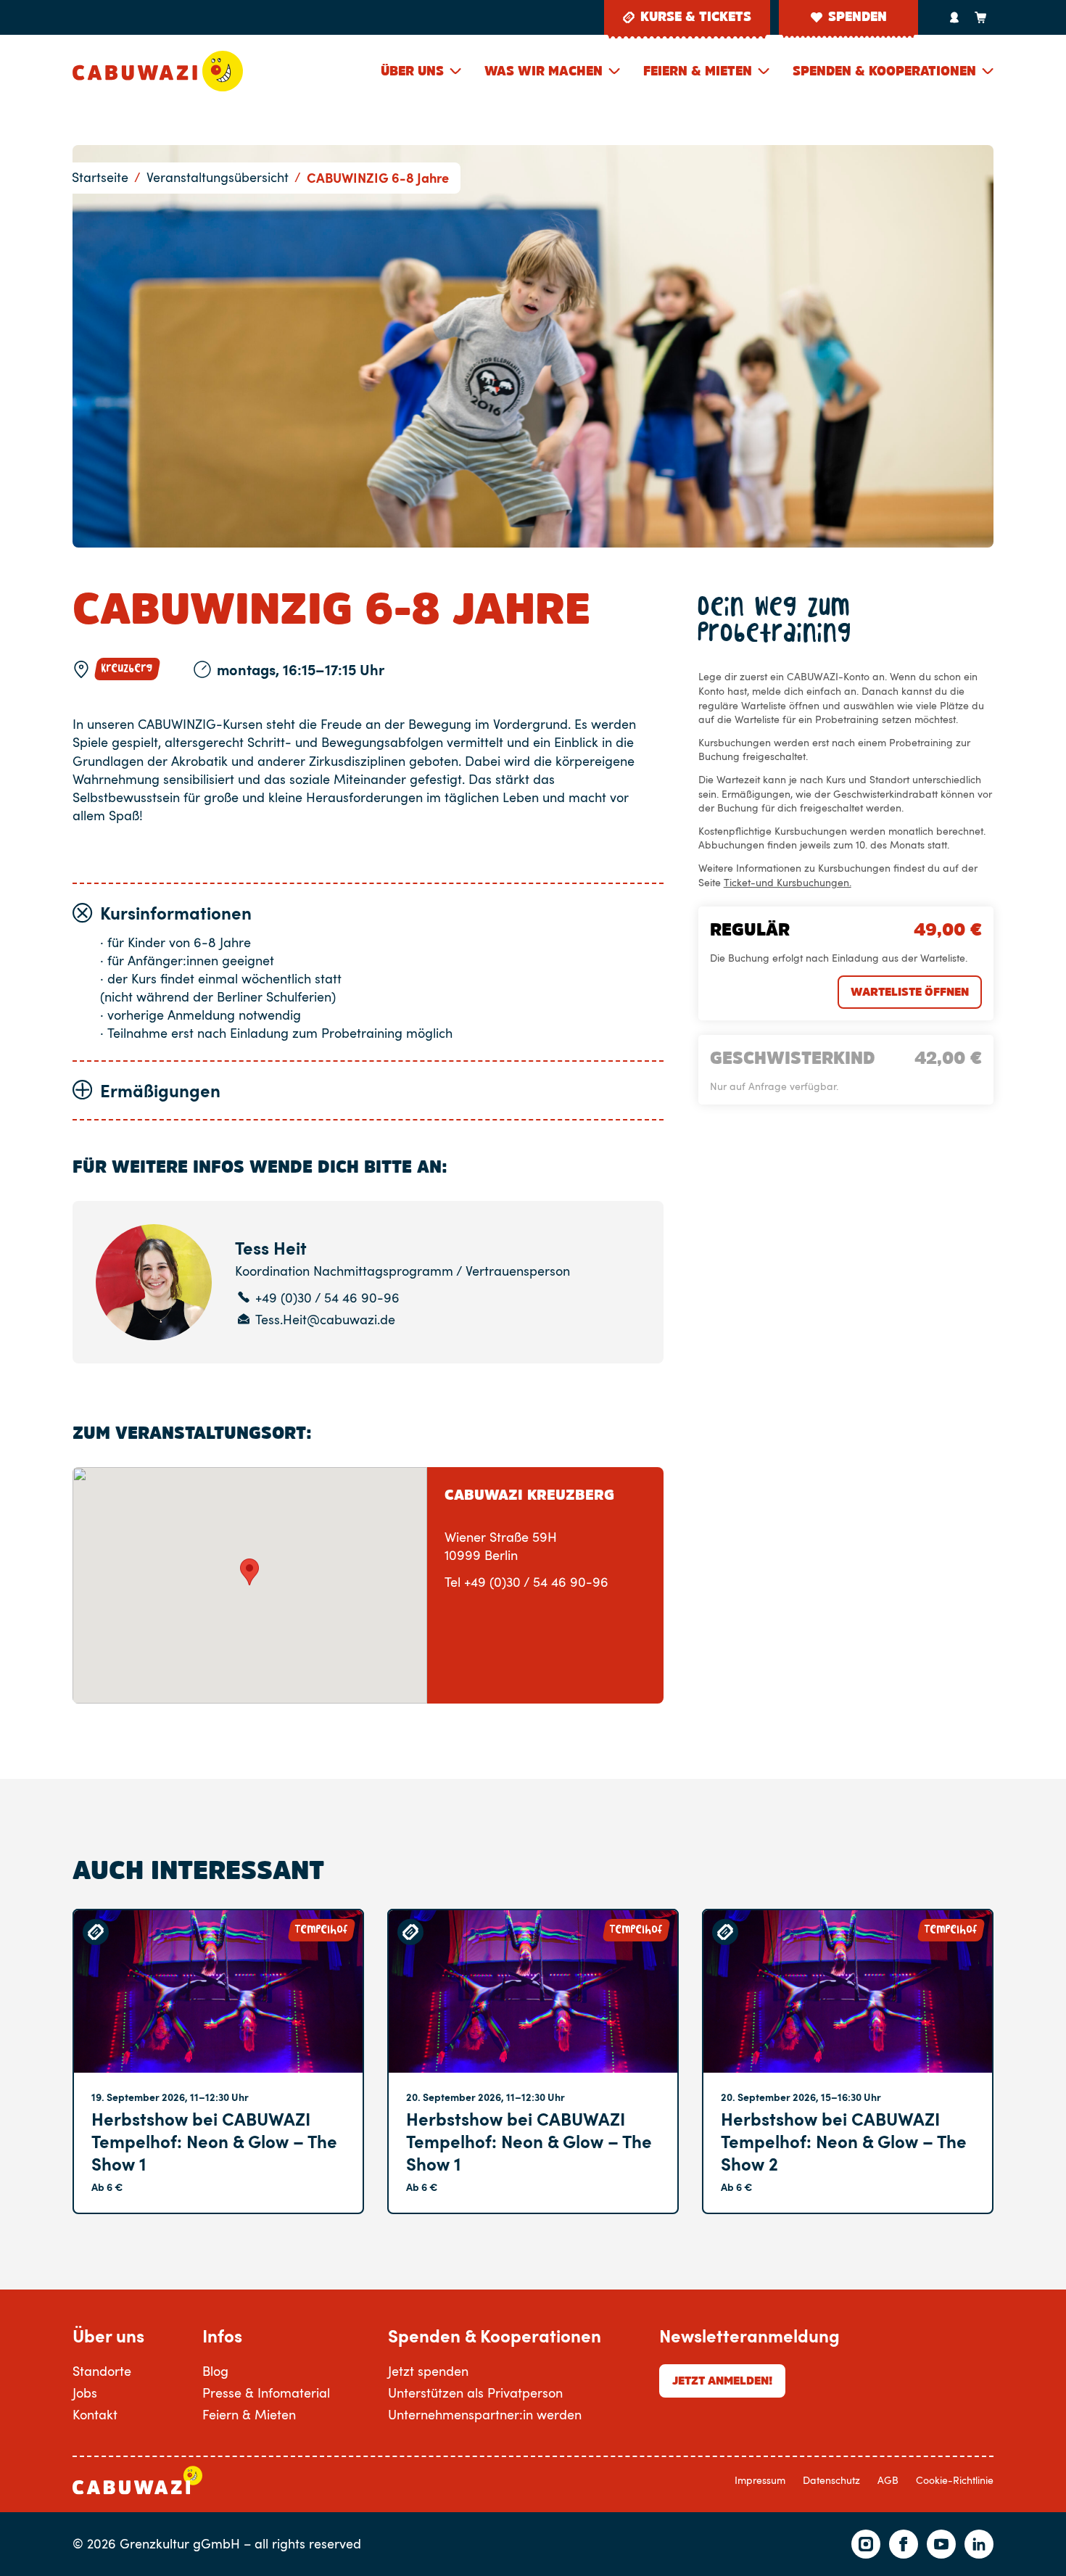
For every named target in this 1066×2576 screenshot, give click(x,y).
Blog (215, 2371)
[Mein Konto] (954, 17)
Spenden (858, 17)
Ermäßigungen (160, 1090)
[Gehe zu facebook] (904, 2544)
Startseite (100, 177)
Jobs (85, 2393)
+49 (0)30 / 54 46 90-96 (327, 1298)
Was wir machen (544, 71)
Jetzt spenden (428, 2371)
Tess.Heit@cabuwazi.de (325, 1320)
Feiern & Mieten (698, 71)
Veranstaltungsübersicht (218, 177)
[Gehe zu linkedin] (979, 2544)
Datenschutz (831, 2480)
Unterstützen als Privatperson (475, 2393)
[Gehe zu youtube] (941, 2544)
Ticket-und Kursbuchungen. (788, 882)
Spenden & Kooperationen (884, 71)
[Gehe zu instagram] (866, 2544)
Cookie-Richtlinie (955, 2480)
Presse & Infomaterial (266, 2393)
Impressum (760, 2480)
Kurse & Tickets (696, 17)
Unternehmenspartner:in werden (485, 2414)
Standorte (102, 2371)
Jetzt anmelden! (722, 2380)
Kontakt (95, 2414)
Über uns (412, 71)
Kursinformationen (176, 913)
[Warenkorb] (980, 17)
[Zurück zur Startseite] (158, 71)
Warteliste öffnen (910, 991)
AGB (888, 2480)
